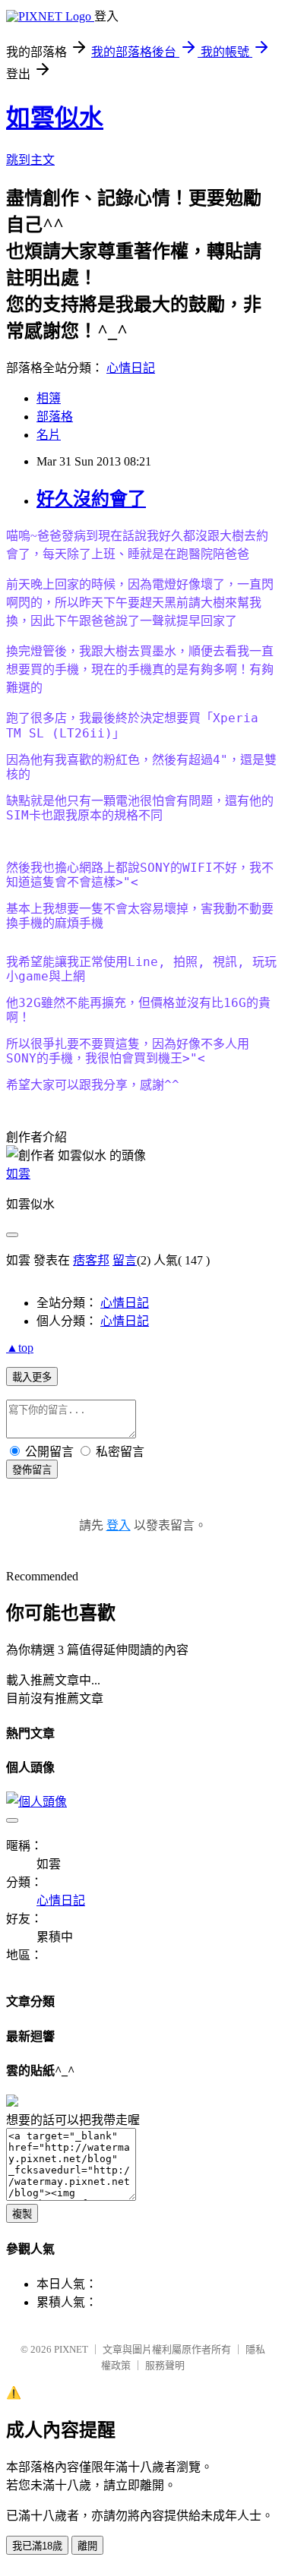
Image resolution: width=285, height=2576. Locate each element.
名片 (49, 435)
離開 (87, 2546)
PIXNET (71, 2349)
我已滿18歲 (37, 2546)
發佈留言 (32, 1470)
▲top (20, 1348)
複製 (22, 2214)
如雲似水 (55, 118)
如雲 (18, 1174)
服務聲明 (165, 2365)
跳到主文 (30, 160)
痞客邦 (91, 1260)
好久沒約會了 (91, 499)
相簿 (49, 398)
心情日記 (131, 368)
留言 (125, 1260)
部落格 (55, 417)
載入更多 (32, 1377)
